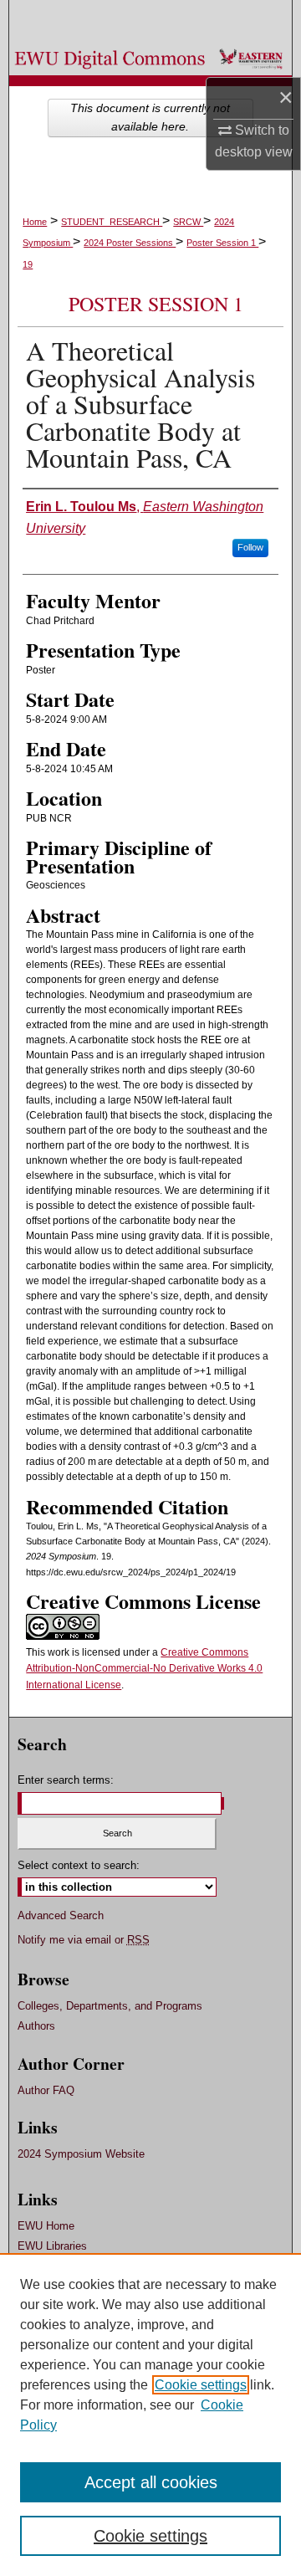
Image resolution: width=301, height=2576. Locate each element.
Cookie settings (201, 2385)
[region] (150, 2415)
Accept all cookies (151, 2482)
